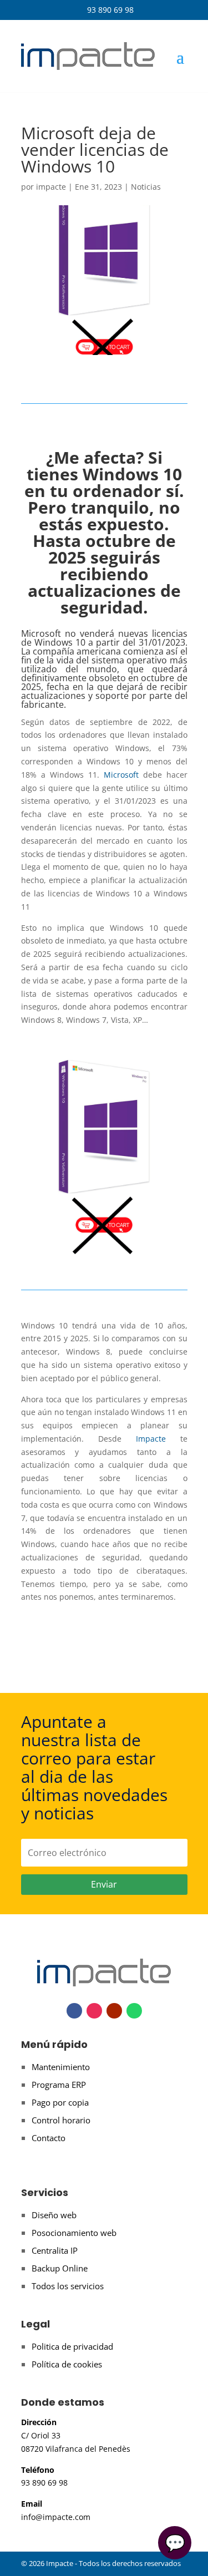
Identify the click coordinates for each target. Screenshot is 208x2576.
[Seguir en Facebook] (74, 2011)
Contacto (49, 2138)
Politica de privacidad (72, 2346)
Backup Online (60, 2268)
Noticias (146, 187)
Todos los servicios (68, 2286)
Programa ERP (59, 2085)
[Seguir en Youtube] (114, 2011)
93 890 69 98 (104, 10)
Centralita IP (55, 2250)
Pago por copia (60, 2102)
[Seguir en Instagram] (94, 2011)
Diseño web (54, 2215)
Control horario (61, 2120)
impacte (51, 187)
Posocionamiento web (74, 2233)
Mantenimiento (61, 2067)
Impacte (151, 1439)
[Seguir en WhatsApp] (134, 2011)
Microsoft (121, 775)
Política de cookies (67, 2364)
